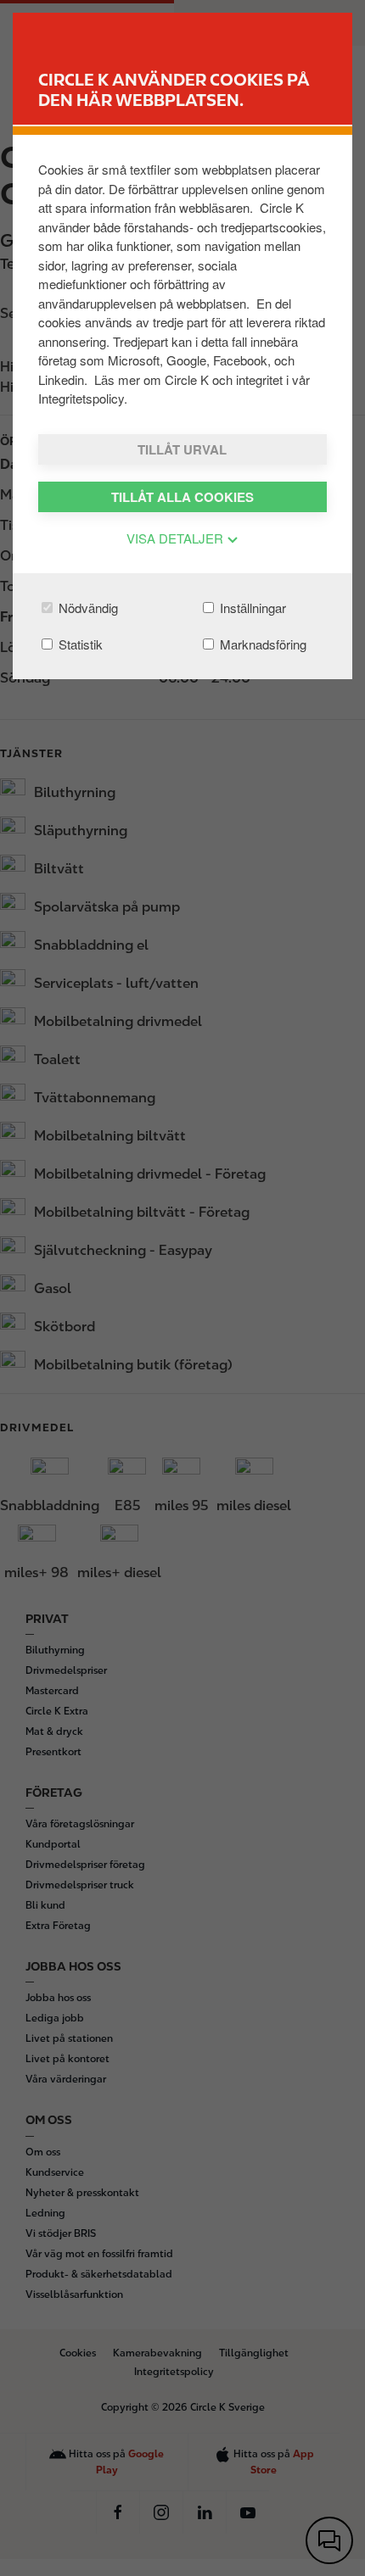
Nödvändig (87, 608)
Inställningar (251, 608)
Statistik (79, 644)
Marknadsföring (261, 644)
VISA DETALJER (177, 538)
